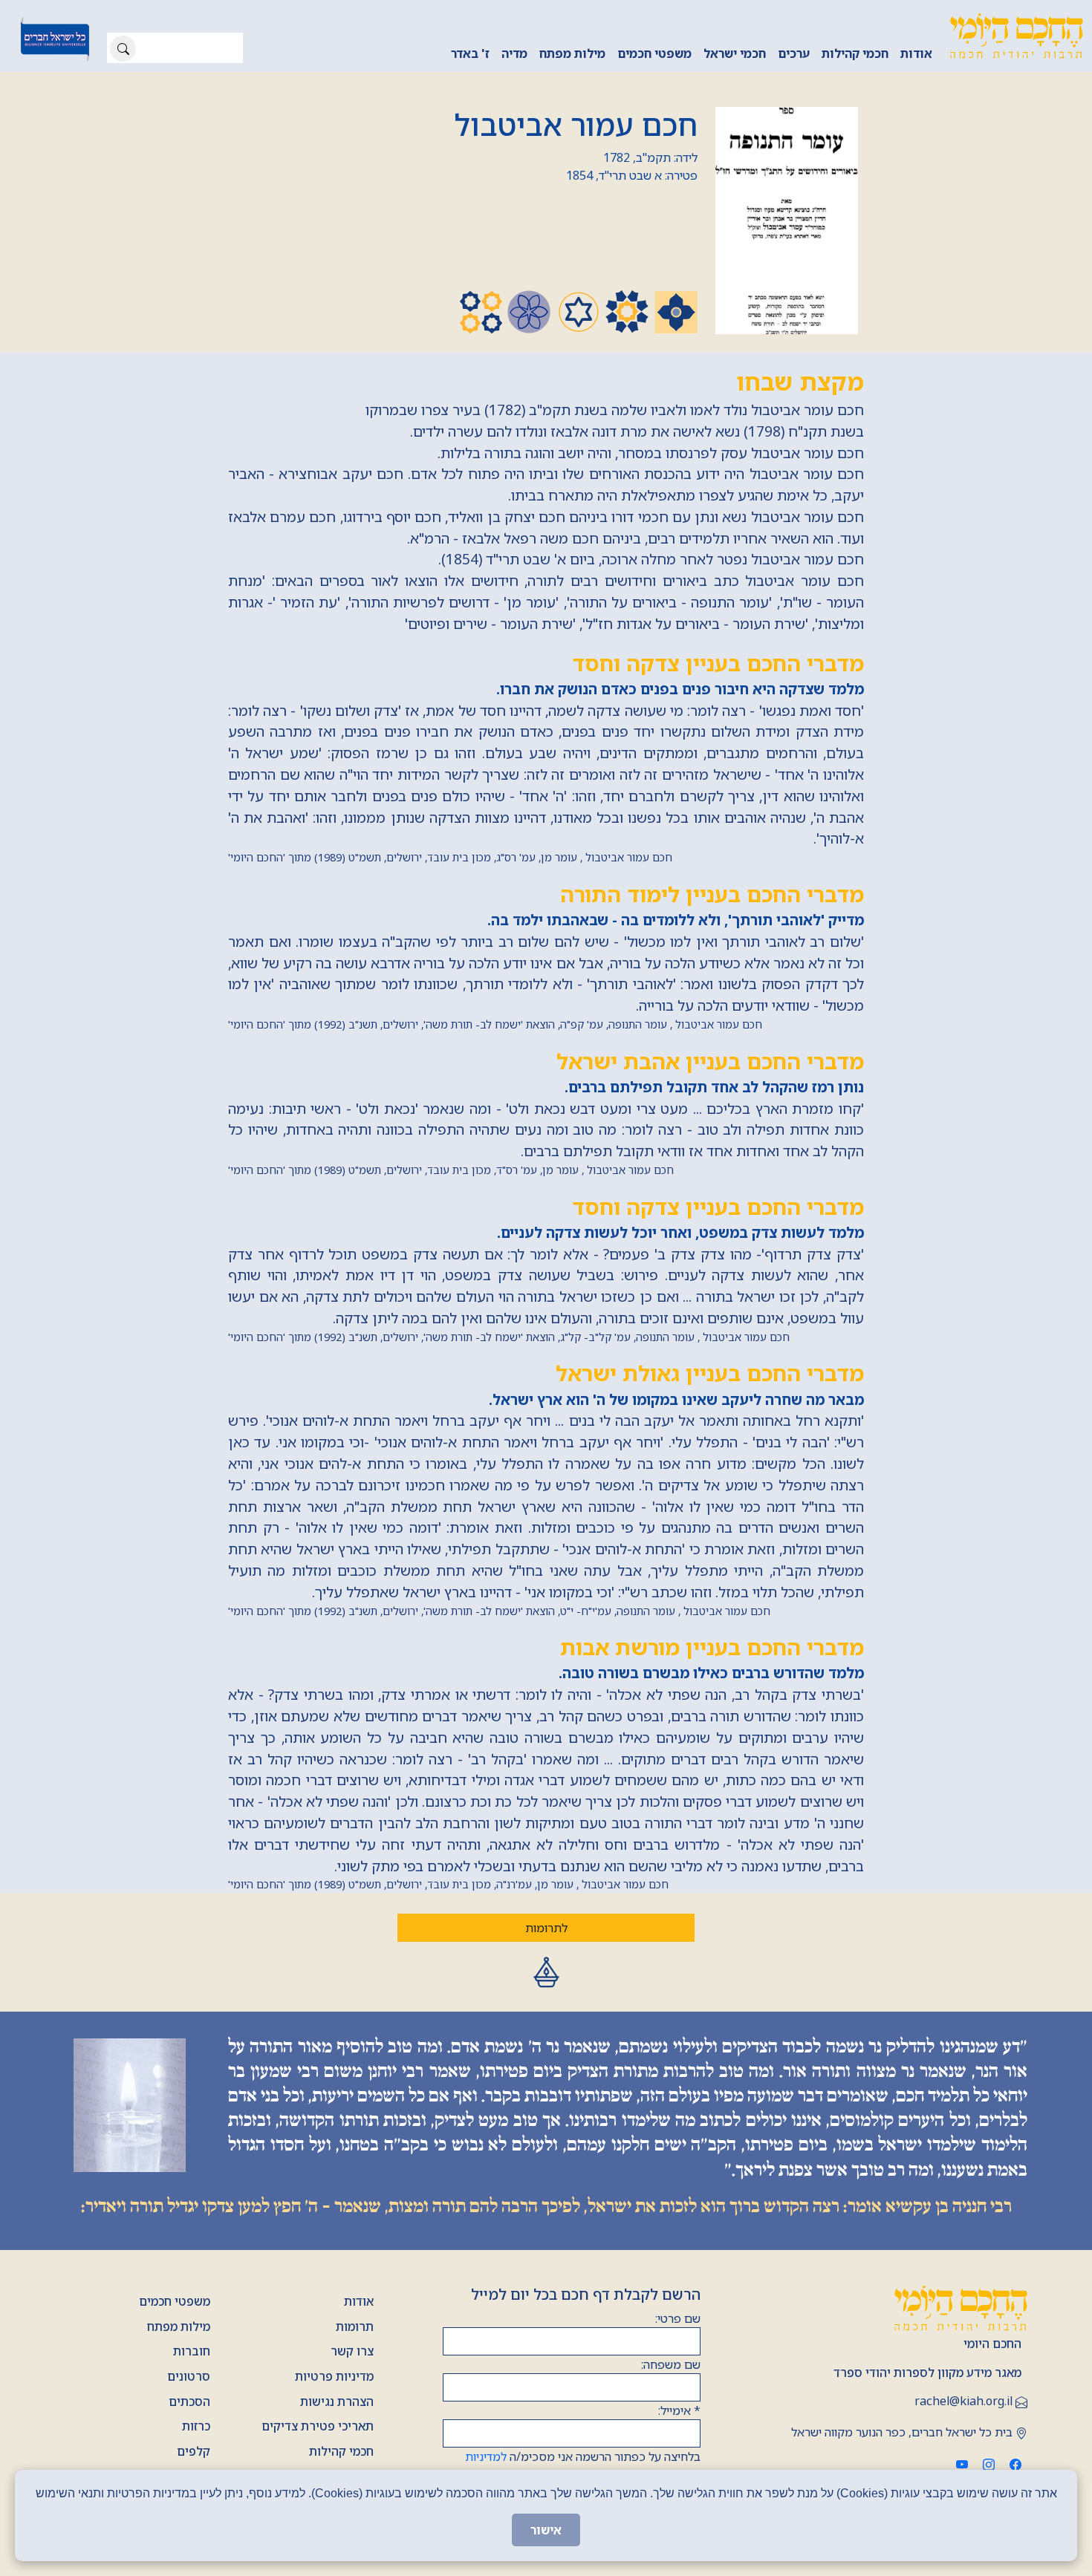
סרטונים (189, 2376)
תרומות (355, 2326)
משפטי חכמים (654, 53)
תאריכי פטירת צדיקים (318, 2426)
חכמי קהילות (855, 53)
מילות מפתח (572, 53)
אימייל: (679, 2410)
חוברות (192, 2351)
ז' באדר (470, 53)
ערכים (794, 53)
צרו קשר (352, 2351)
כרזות (196, 2426)
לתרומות (546, 1928)
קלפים (194, 2451)
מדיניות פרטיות (334, 2376)
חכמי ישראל (735, 53)
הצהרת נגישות (337, 2401)
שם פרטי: (678, 2318)
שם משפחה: (671, 2364)
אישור (546, 2530)
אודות (916, 53)
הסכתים (189, 2401)
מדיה (514, 53)
